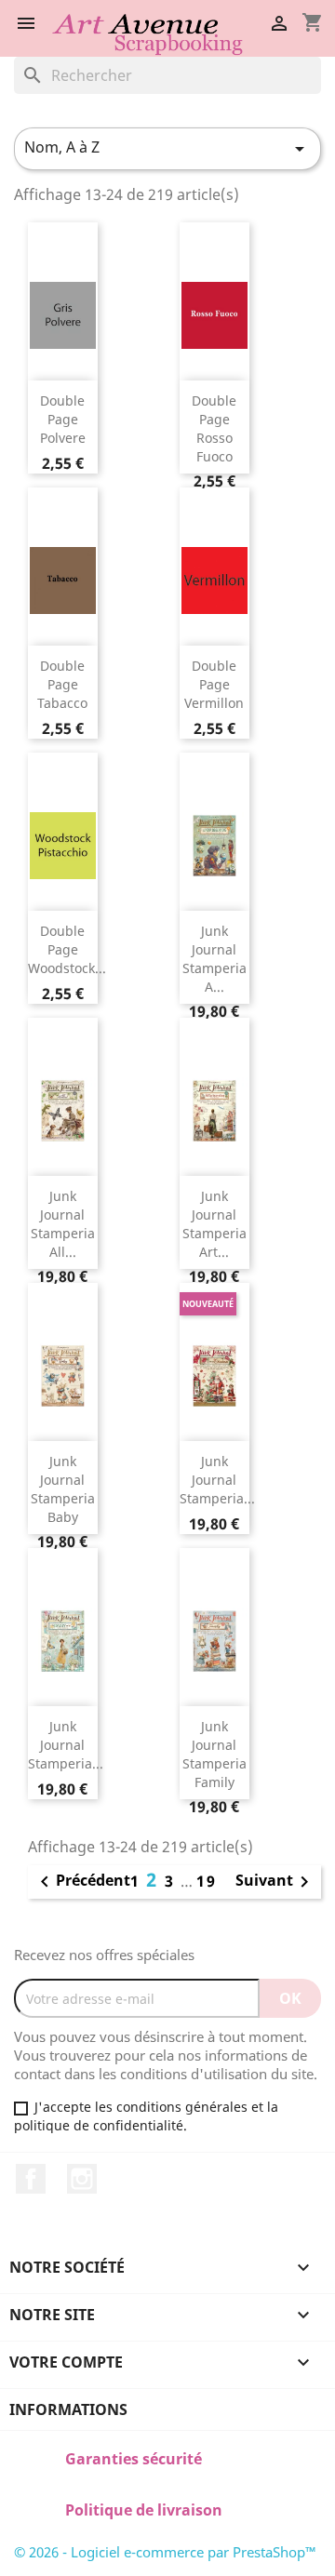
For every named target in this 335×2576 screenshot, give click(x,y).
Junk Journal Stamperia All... (63, 1223)
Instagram (82, 2179)
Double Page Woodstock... (67, 949)
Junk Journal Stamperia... (217, 1480)
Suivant (275, 1882)
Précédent (82, 1882)
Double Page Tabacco (62, 684)
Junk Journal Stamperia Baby (63, 1488)
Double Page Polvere (63, 419)
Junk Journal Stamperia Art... (214, 1223)
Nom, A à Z (167, 148)
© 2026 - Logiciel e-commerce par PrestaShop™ (165, 2552)
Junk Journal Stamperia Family (214, 1754)
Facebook (31, 2179)
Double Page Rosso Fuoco (214, 428)
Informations (68, 2409)
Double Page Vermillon (214, 684)
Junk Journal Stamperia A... (214, 958)
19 (207, 1881)
